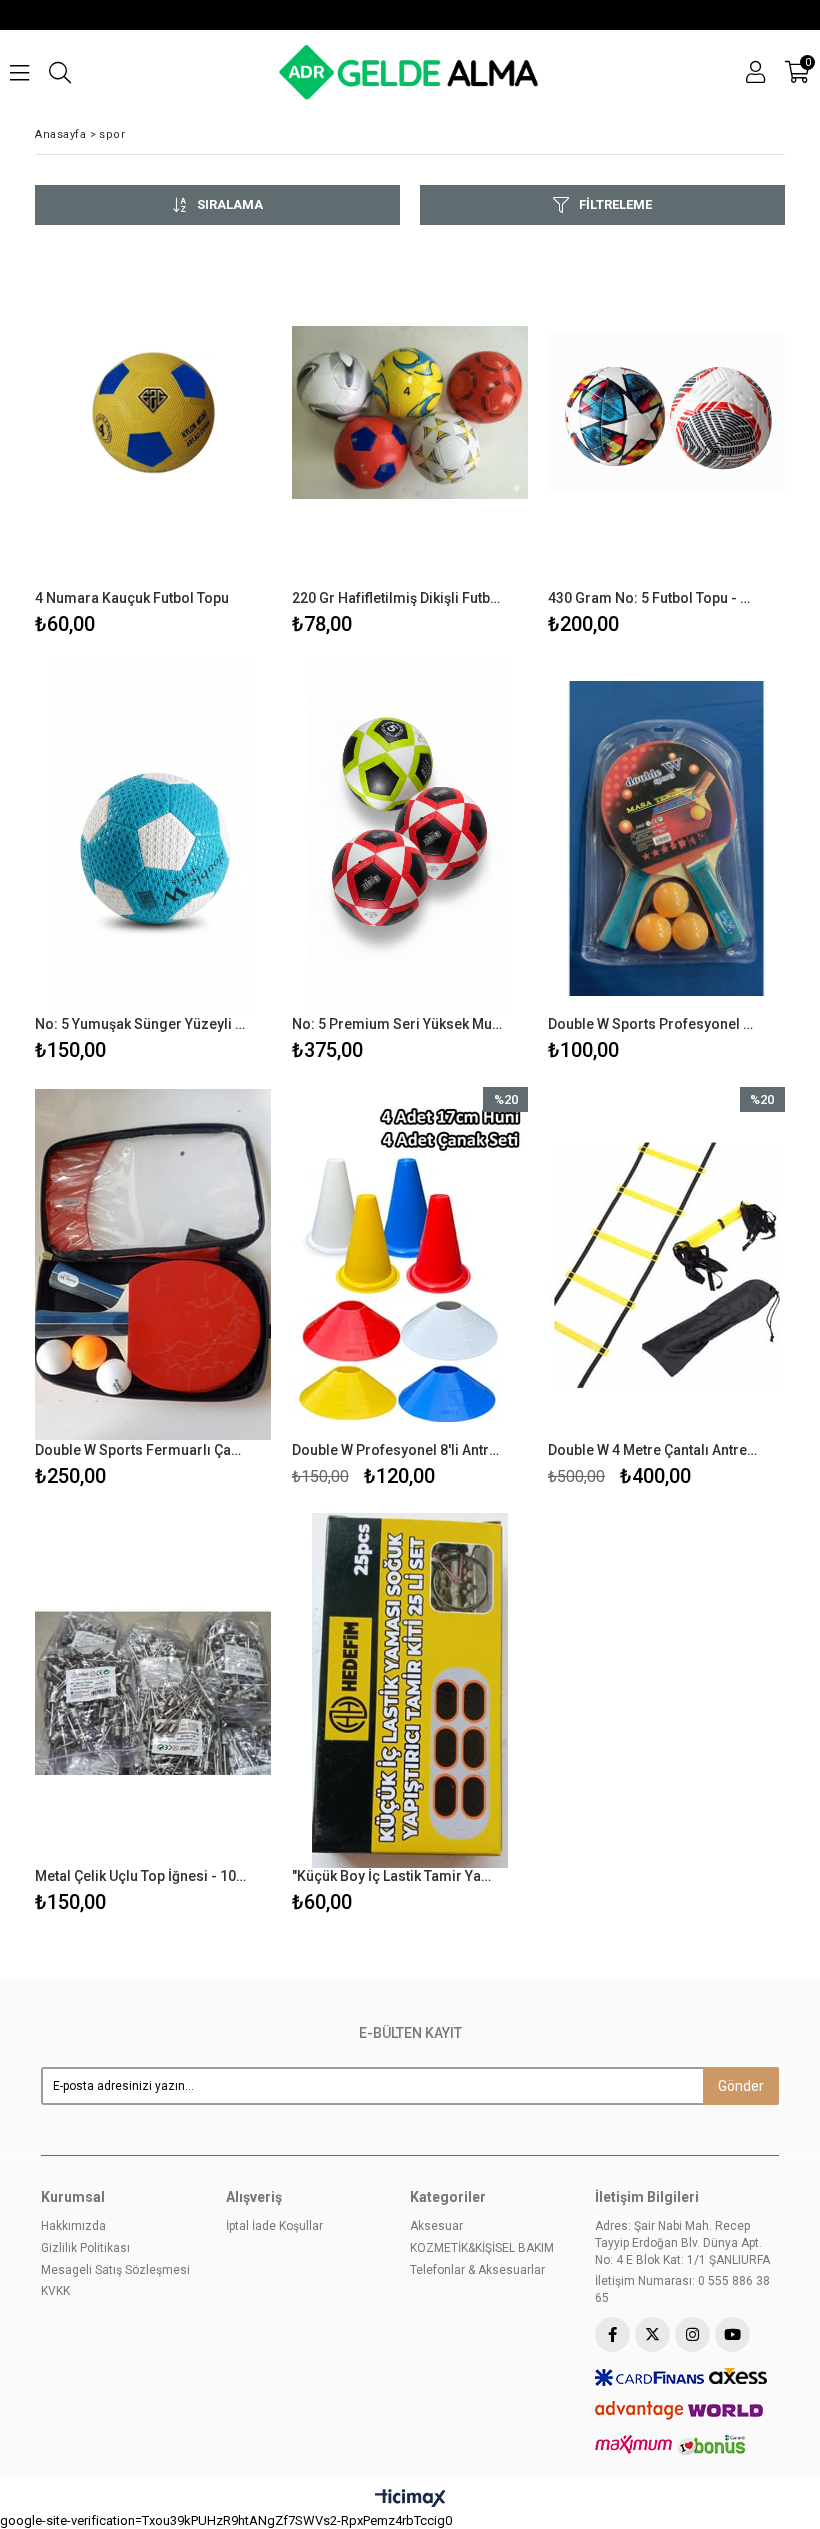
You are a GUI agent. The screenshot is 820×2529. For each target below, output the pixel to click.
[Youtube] (732, 2334)
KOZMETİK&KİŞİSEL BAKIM (482, 2248)
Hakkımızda (73, 2226)
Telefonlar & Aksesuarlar (477, 2270)
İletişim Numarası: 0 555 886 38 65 (682, 2289)
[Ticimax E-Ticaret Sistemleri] (410, 2499)
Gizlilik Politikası (85, 2248)
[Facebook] (612, 2334)
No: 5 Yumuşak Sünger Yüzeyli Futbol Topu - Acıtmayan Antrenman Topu (141, 1024)
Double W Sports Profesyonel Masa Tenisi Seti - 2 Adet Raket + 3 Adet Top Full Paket (654, 1024)
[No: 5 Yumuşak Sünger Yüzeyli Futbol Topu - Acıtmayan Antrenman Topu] (153, 838)
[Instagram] (692, 2334)
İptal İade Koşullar (274, 2226)
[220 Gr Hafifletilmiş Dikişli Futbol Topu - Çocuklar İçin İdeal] (410, 412)
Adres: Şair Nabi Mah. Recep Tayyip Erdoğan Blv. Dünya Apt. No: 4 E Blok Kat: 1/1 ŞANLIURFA (682, 2243)
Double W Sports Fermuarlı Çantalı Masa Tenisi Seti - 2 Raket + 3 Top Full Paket (141, 1450)
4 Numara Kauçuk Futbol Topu (132, 598)
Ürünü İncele (206, 438)
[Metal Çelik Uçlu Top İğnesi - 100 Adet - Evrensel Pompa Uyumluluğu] (153, 1690)
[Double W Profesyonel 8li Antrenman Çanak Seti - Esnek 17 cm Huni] (410, 1264)
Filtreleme (615, 204)
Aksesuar (436, 2226)
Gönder (741, 2086)
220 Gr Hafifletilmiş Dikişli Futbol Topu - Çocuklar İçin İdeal (398, 598)
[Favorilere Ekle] (153, 438)
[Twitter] (652, 2334)
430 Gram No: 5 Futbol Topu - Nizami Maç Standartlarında (654, 598)
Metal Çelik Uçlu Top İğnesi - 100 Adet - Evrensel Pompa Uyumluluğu (141, 1876)
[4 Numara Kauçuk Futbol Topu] (153, 412)
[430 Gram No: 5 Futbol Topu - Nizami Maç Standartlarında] (666, 412)
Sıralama (230, 204)
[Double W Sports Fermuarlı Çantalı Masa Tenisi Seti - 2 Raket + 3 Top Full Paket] (153, 1264)
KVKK (55, 2291)
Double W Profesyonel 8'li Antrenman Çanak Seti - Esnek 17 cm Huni (398, 1450)
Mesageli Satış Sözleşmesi (115, 2270)
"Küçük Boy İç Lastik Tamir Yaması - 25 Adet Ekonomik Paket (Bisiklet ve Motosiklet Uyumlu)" (398, 1876)
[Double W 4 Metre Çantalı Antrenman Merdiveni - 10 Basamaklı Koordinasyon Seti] (666, 1264)
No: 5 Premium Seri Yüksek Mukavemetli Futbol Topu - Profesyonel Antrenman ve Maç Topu (398, 1024)
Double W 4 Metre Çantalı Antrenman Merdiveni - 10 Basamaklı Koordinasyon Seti (654, 1450)
